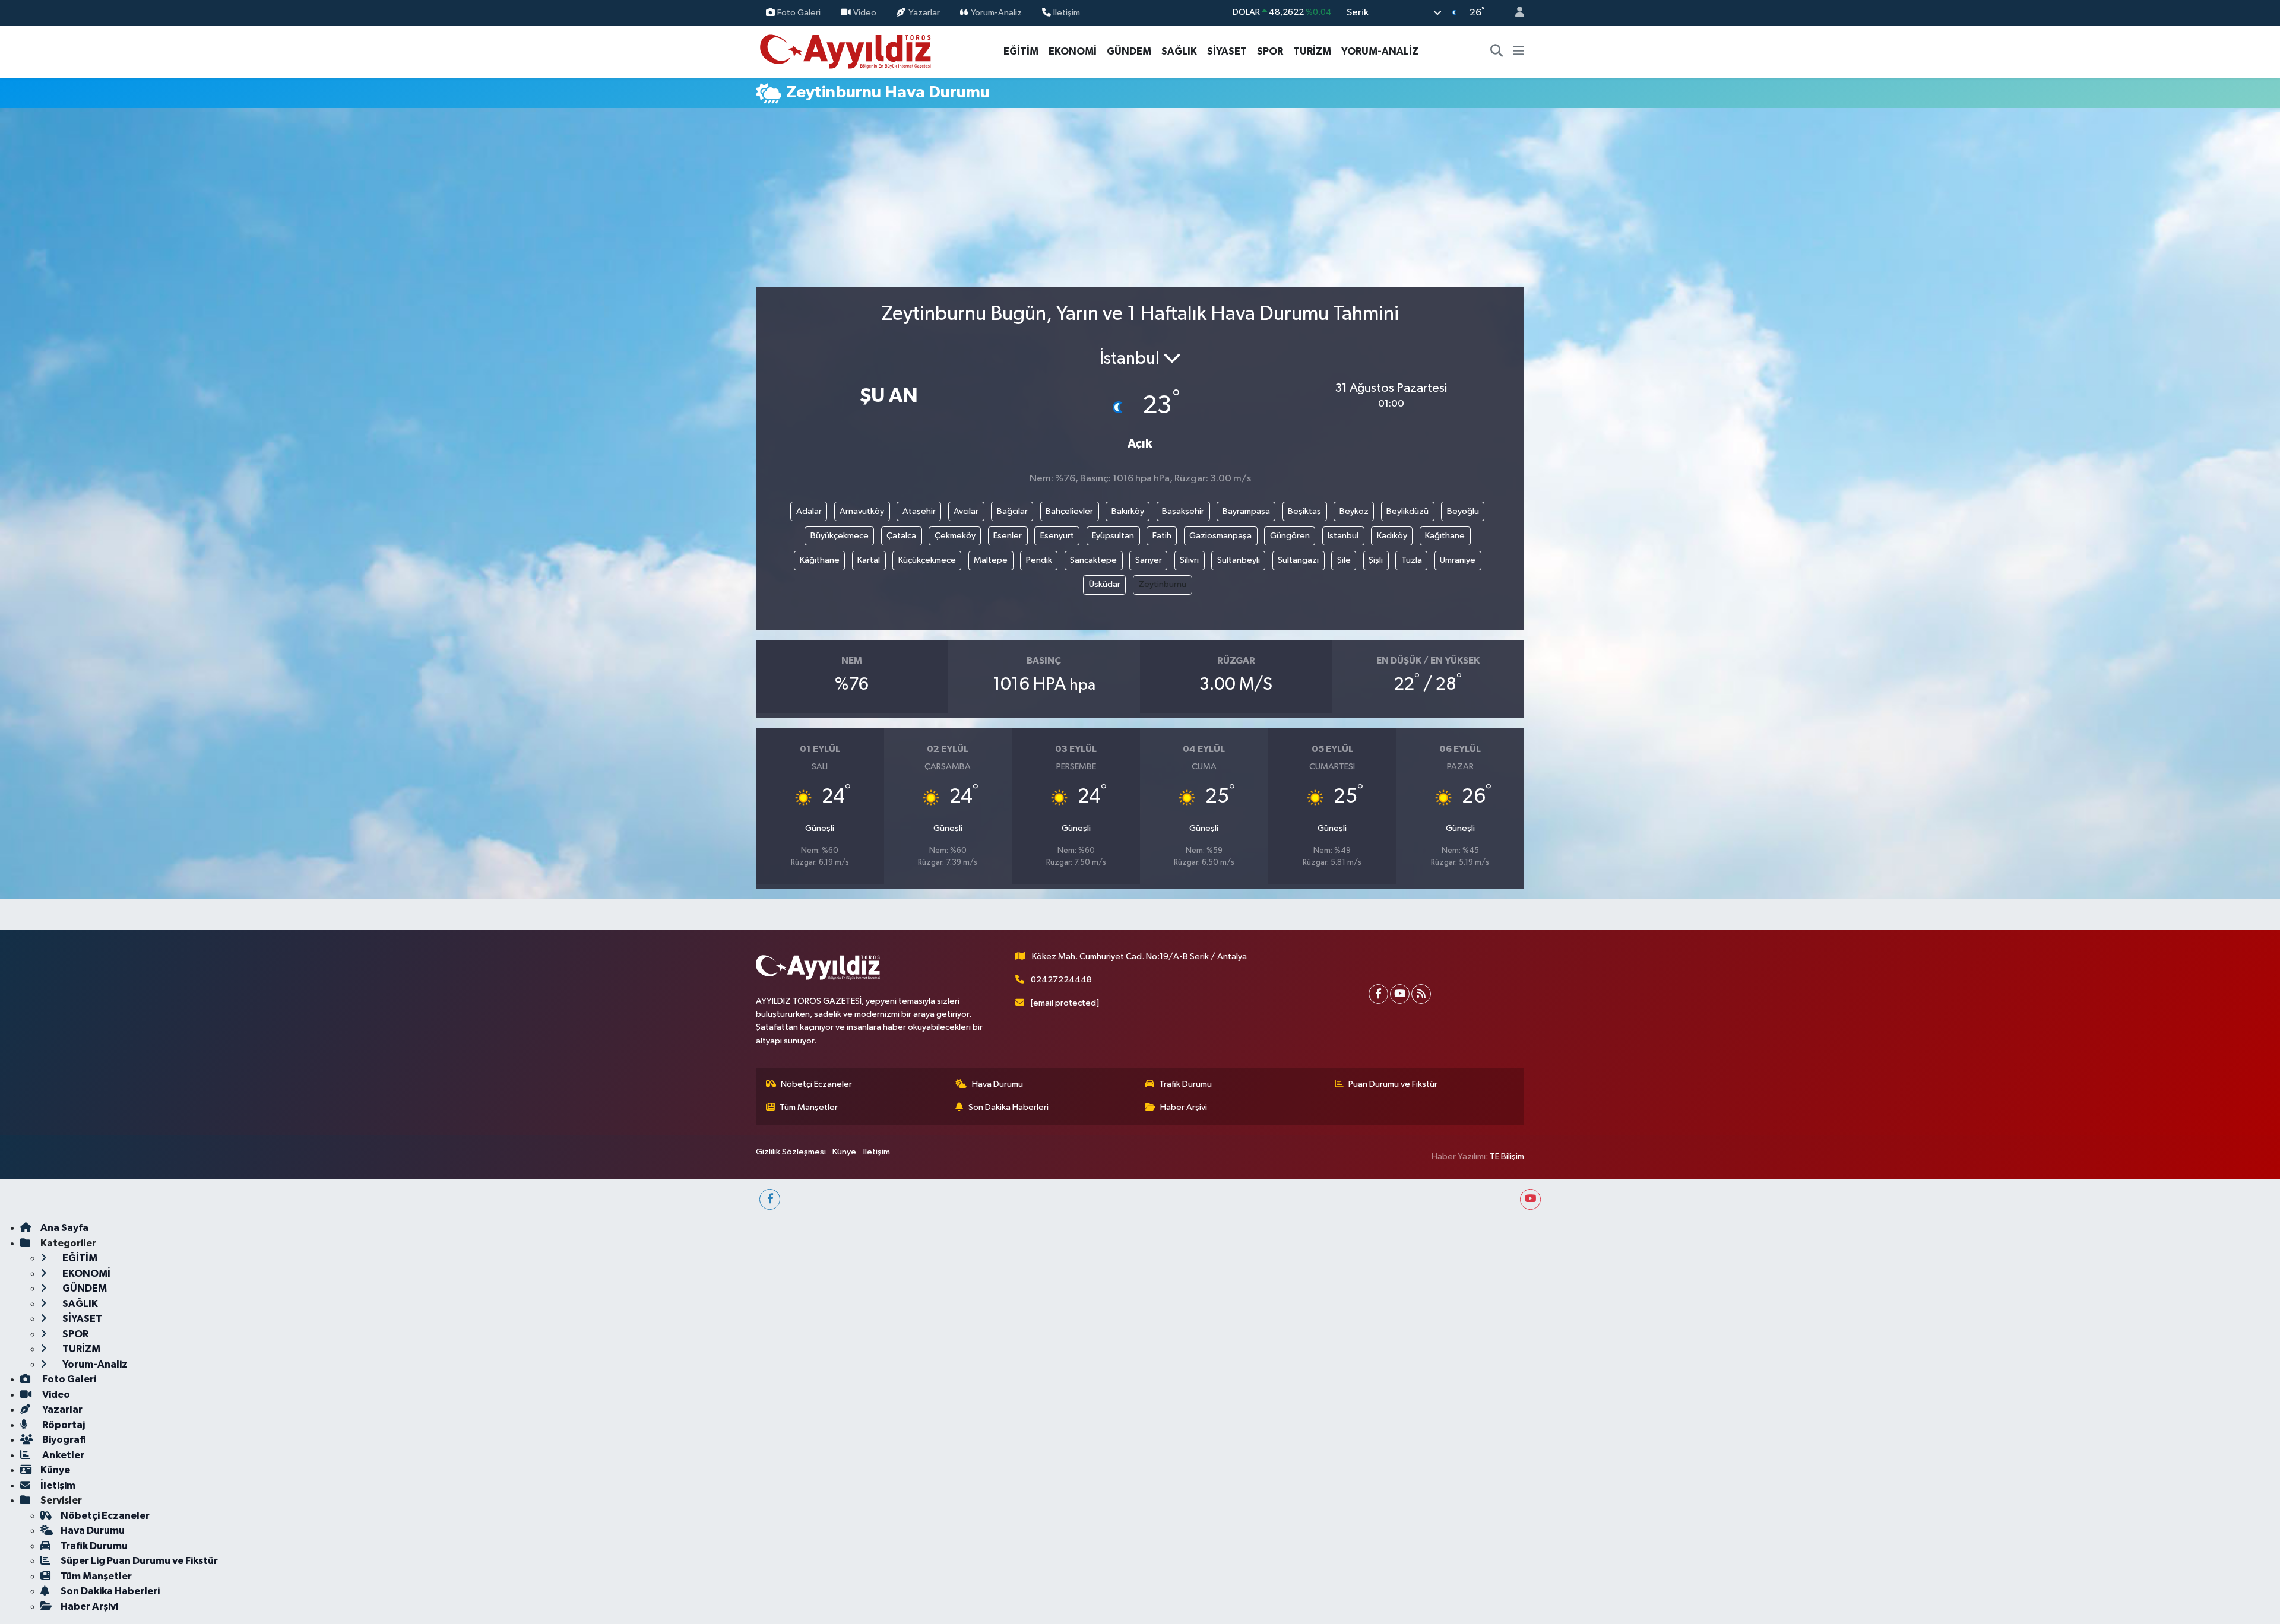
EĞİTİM (1021, 51)
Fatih (1162, 536)
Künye (844, 1152)
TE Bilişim (1507, 1157)
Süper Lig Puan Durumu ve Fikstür (139, 1561)
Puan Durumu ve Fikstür (1393, 1084)
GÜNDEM (1129, 51)
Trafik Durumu (1185, 1084)
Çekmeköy (955, 536)
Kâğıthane (820, 560)
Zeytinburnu (1162, 584)
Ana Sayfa (64, 1228)
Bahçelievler (1069, 511)
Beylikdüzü (1407, 511)
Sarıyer (1149, 560)
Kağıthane (1445, 536)
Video (865, 12)
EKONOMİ (1073, 51)
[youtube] (1530, 1199)
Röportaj (63, 1425)
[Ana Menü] (1519, 52)
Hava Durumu (997, 1084)
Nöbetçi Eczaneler (816, 1084)
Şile (1344, 560)
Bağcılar (1012, 511)
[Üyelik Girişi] (1515, 13)
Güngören (1290, 536)
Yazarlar (924, 12)
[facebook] (770, 1199)
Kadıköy (1392, 536)
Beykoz (1354, 511)
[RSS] (1421, 994)
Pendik (1039, 560)
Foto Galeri (799, 12)
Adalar (809, 511)
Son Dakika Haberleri (1008, 1107)
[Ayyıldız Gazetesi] (846, 51)
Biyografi (63, 1440)
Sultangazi (1298, 560)
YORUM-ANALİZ (1380, 51)
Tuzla (1412, 560)
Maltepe (991, 560)
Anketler (62, 1455)
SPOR (1270, 51)
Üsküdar (1105, 584)
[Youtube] (1400, 994)
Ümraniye (1458, 560)
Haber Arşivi (1184, 1107)
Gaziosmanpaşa (1220, 536)
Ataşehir (919, 511)
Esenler (1008, 536)
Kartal (869, 560)
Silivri (1189, 560)
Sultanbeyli (1239, 560)
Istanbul (1343, 536)
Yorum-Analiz (996, 12)
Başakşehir (1183, 511)
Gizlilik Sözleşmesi (791, 1152)
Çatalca (901, 536)
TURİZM (1312, 51)
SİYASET (1227, 51)
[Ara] (1497, 52)
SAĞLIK (1179, 51)
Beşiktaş (1304, 511)
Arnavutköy (862, 511)
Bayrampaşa (1246, 511)
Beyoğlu (1463, 511)
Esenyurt (1057, 536)
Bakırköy (1128, 511)
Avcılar (966, 511)
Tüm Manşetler (809, 1107)
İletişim (1067, 12)
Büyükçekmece (840, 536)
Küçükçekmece (927, 560)
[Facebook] (1378, 994)
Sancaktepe (1093, 560)
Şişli (1376, 560)
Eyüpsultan (1113, 536)
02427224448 (1061, 980)
